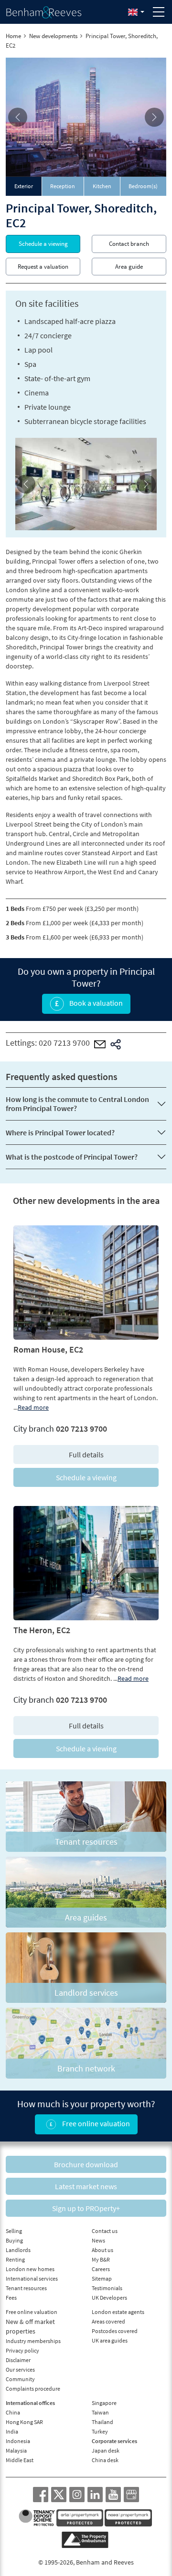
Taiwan (100, 2412)
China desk (105, 2460)
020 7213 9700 (64, 1043)
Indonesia (18, 2441)
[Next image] (154, 117)
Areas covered (108, 2321)
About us (102, 2250)
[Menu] (159, 12)
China (13, 2412)
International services (32, 2278)
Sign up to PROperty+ (86, 2208)
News (98, 2240)
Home (13, 36)
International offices (30, 2403)
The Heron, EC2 (42, 1630)
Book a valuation (95, 1003)
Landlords (18, 2250)
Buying (14, 2240)
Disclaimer (18, 2360)
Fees (11, 2298)
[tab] (24, 186)
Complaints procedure (33, 2389)
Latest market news (86, 2186)
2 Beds (15, 923)
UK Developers (109, 2298)
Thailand (102, 2422)
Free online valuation (95, 2123)
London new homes (30, 2269)
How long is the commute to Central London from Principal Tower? (77, 1104)
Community (20, 2379)
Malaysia (16, 2450)
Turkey (100, 2431)
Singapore (104, 2403)
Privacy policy (22, 2350)
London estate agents (118, 2312)
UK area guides (110, 2340)
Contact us (105, 2231)
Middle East (20, 2460)
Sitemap (102, 2278)
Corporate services (114, 2441)
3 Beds (15, 937)
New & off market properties (30, 2326)
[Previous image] (18, 117)
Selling (14, 2231)
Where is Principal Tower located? (60, 1132)
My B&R (101, 2259)
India (12, 2431)
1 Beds (15, 909)
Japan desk (106, 2450)
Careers (101, 2269)
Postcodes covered (115, 2331)
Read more (33, 1407)
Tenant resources (26, 2288)
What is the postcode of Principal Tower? (72, 1157)
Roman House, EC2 (48, 1349)
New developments (53, 36)
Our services (20, 2369)
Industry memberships (33, 2341)
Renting (15, 2259)
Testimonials (107, 2288)
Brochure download (86, 2164)
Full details (86, 1455)
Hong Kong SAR (24, 2422)
